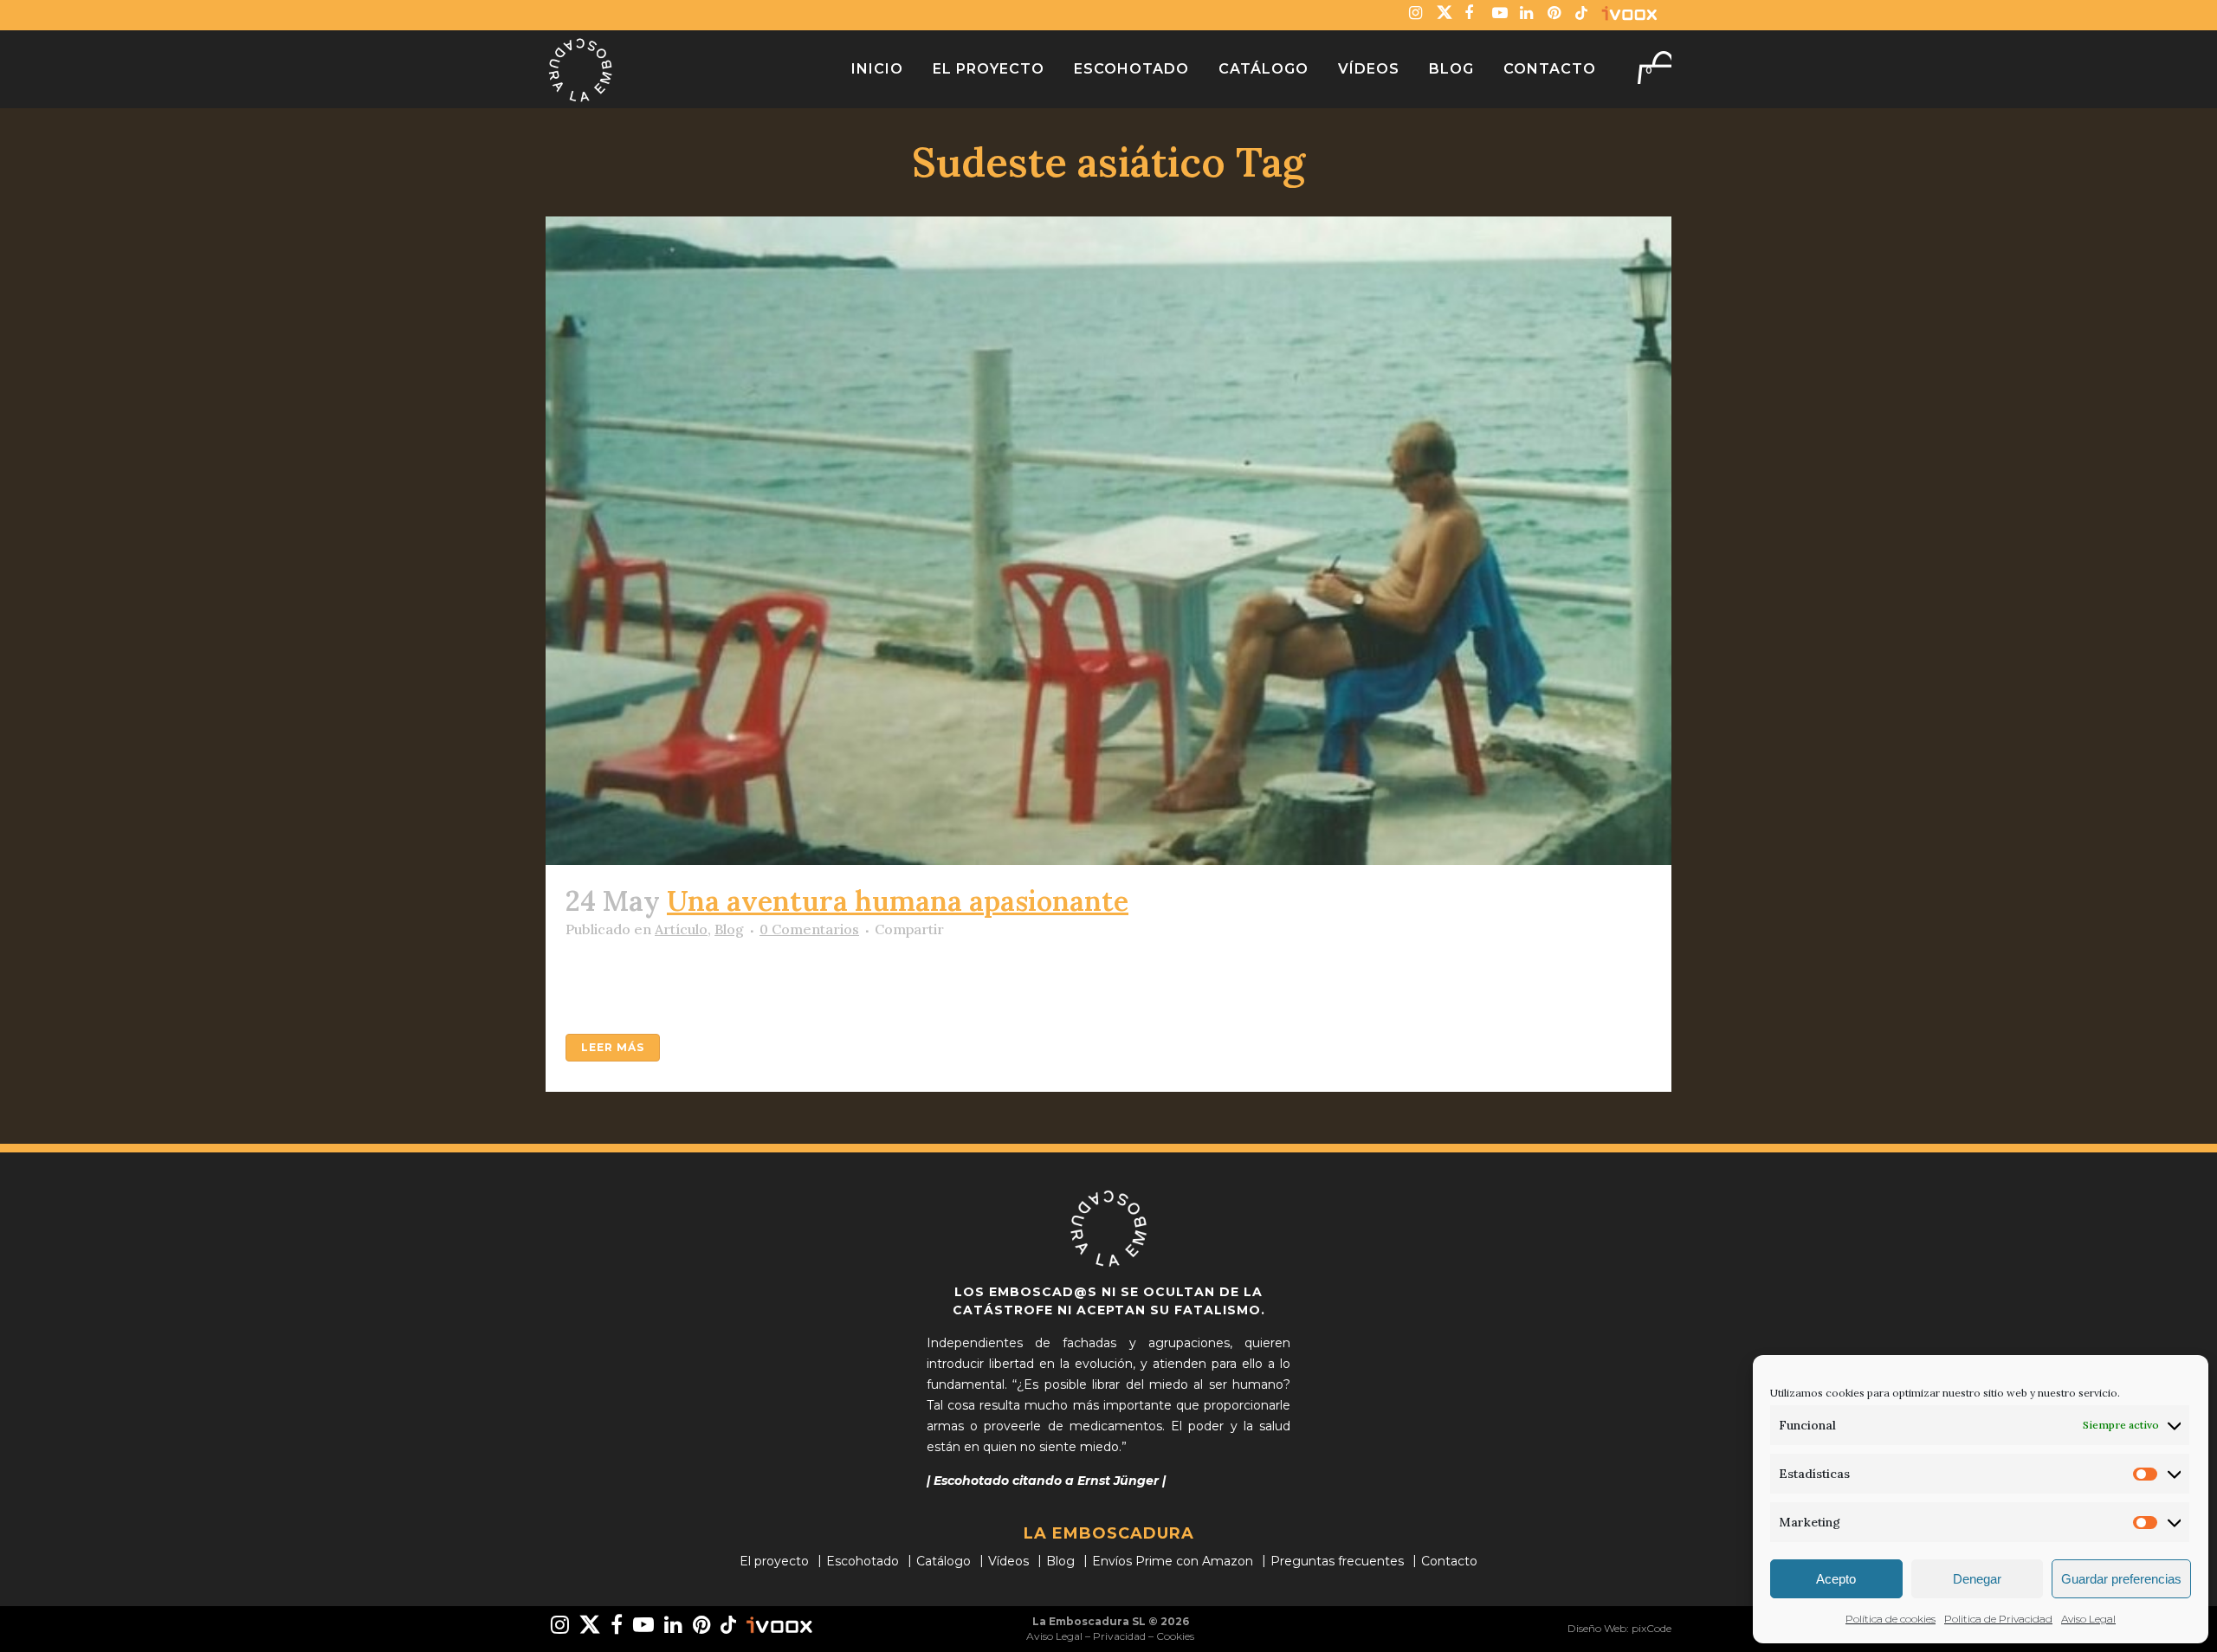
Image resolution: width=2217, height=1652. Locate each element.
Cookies (1175, 1636)
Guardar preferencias (2121, 1579)
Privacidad (1119, 1636)
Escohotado (863, 1561)
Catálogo (944, 1561)
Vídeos (1008, 1561)
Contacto (1449, 1561)
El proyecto (774, 1561)
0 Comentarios (809, 929)
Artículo (681, 929)
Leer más (613, 1047)
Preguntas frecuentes (1337, 1561)
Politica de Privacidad (1998, 1619)
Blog (729, 929)
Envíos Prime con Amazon (1173, 1561)
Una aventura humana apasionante (898, 901)
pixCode (1651, 1628)
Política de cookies (1891, 1619)
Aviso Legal (2088, 1619)
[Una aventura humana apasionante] (1108, 541)
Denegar (1977, 1579)
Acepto (1836, 1579)
